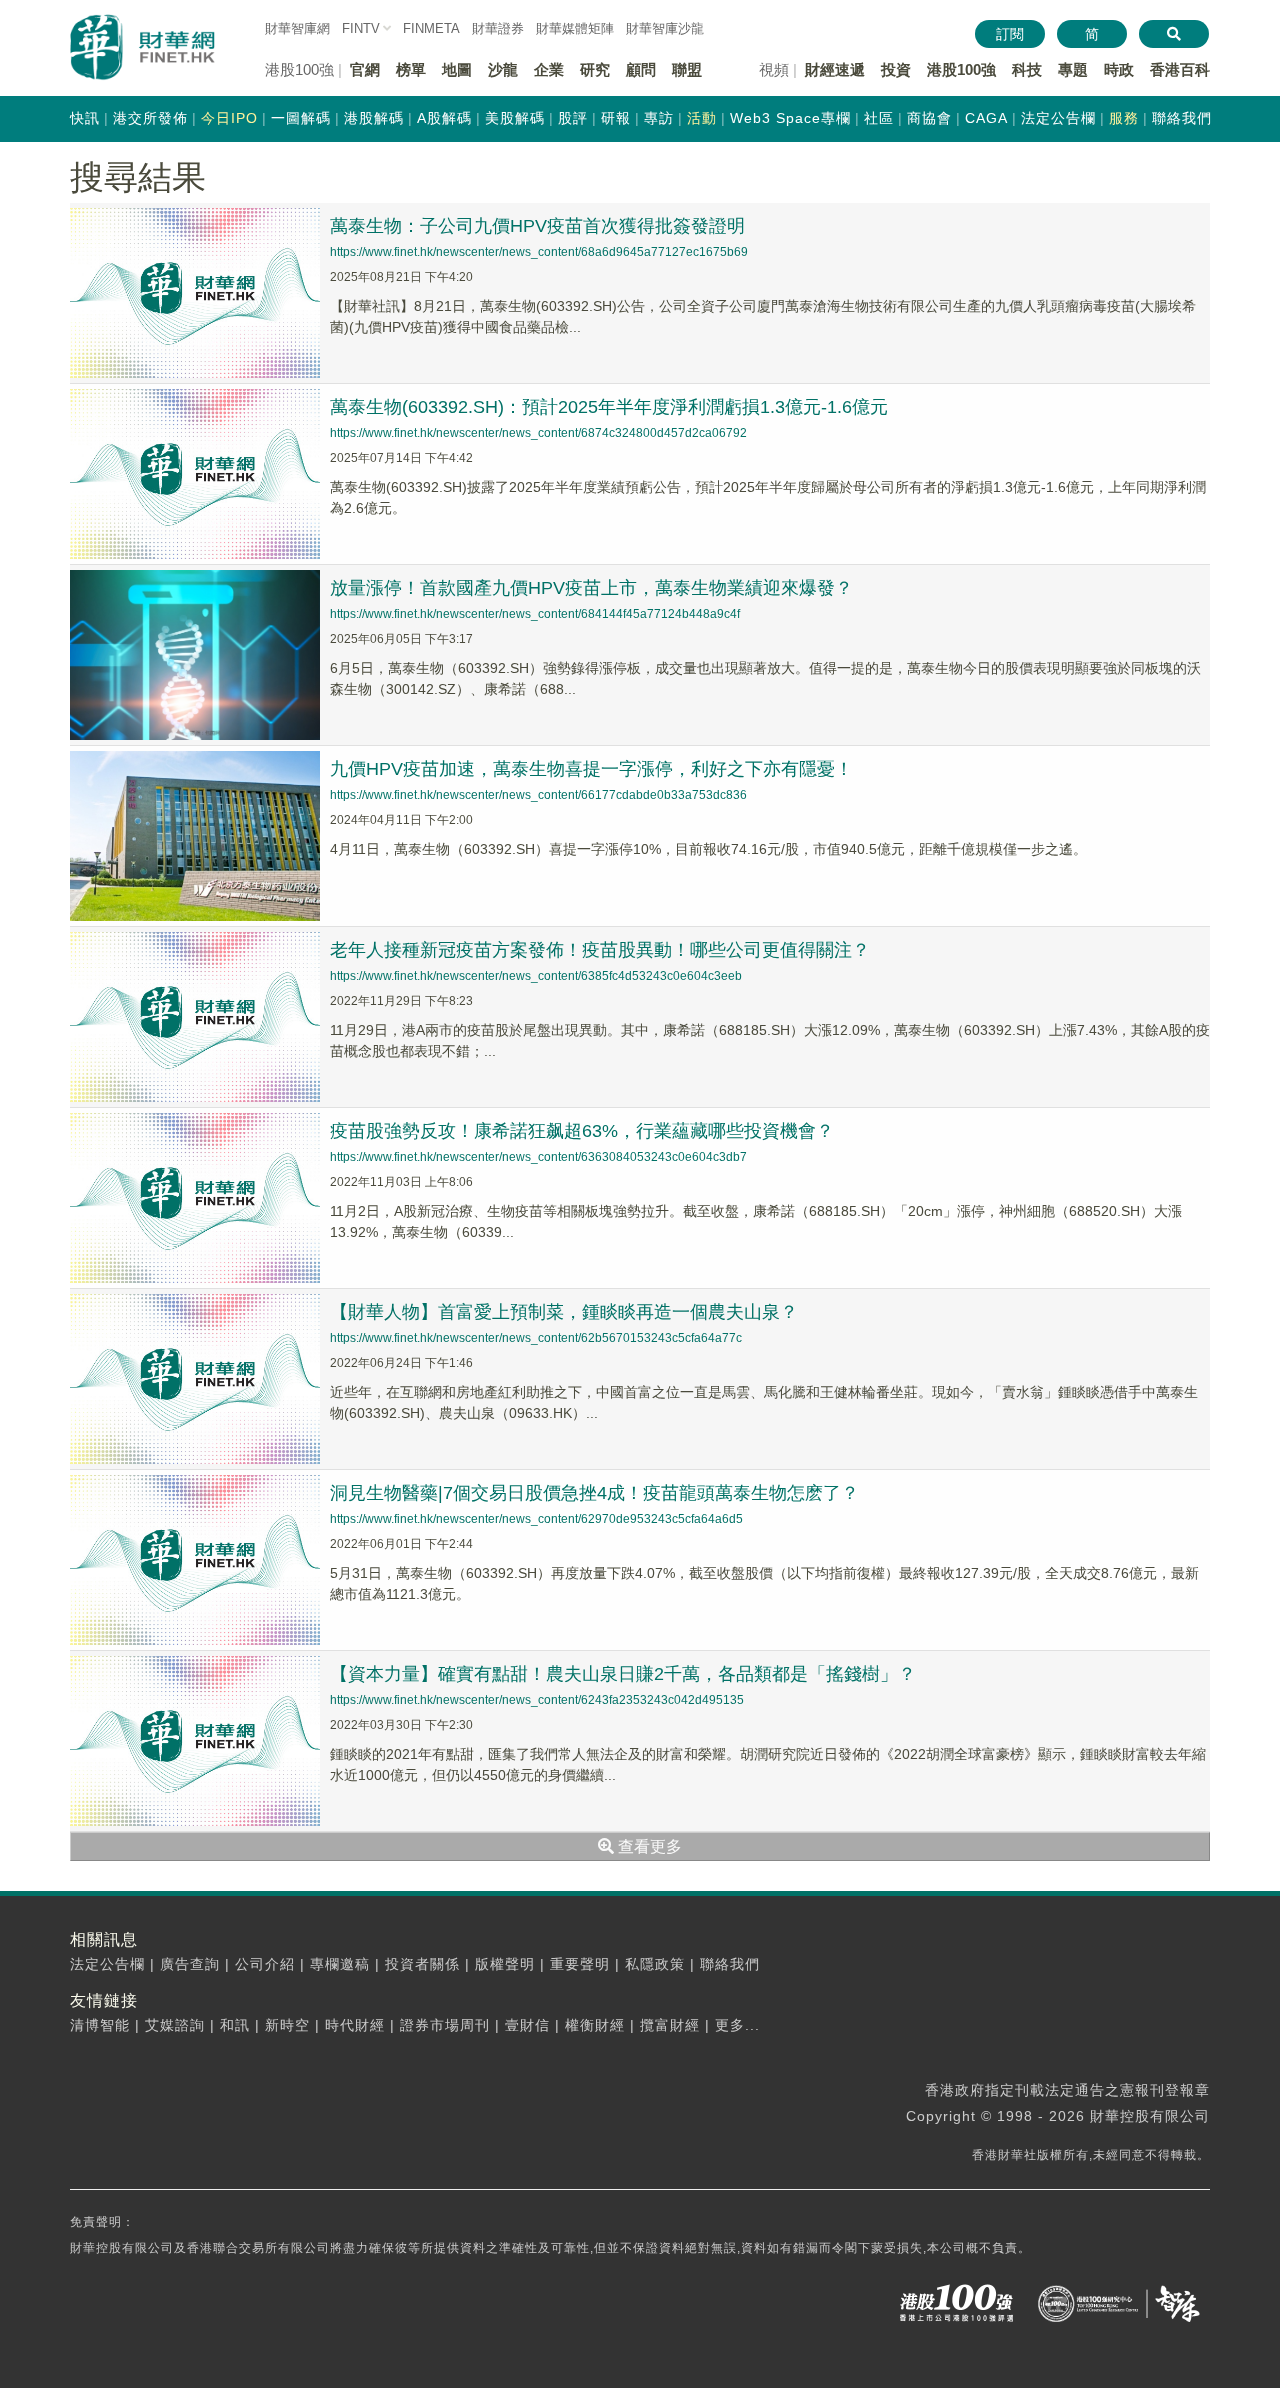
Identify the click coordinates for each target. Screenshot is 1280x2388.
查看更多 (648, 1846)
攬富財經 (670, 2025)
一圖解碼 (301, 118)
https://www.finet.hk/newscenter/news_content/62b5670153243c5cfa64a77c (536, 1338)
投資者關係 (422, 1964)
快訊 (85, 118)
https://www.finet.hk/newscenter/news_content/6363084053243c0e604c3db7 (538, 1157)
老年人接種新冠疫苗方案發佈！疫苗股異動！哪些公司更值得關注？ (600, 950)
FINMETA (431, 28)
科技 (1027, 69)
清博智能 (100, 2025)
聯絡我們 (1182, 118)
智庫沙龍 (665, 28)
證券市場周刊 (445, 2025)
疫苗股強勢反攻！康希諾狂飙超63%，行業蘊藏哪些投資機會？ (582, 1131)
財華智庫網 (297, 28)
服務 (1124, 118)
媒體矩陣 (575, 28)
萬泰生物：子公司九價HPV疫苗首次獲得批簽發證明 (537, 226)
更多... (737, 2025)
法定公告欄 (1058, 118)
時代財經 (355, 2025)
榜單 (411, 69)
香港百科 (1180, 69)
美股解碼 (515, 118)
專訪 (659, 118)
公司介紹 (265, 1964)
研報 (616, 118)
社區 (879, 118)
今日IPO (229, 118)
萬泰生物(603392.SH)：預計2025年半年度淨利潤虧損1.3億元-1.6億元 (609, 407)
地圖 (457, 69)
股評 (573, 118)
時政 (1119, 69)
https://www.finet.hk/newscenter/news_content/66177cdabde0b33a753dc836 (538, 795)
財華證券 (498, 28)
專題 (1073, 69)
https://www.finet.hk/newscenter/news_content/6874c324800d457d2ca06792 (538, 433)
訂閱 (1010, 34)
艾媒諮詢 (175, 2025)
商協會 (929, 118)
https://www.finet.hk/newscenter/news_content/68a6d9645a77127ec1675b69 (539, 252)
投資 (896, 69)
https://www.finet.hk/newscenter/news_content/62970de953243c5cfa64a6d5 (536, 1519)
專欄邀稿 (340, 1964)
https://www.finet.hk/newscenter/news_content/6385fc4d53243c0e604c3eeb (536, 976)
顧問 (641, 69)
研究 (595, 69)
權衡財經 (595, 2025)
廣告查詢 (190, 1964)
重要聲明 (580, 1964)
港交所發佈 (150, 118)
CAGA (986, 118)
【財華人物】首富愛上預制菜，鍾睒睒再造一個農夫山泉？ (564, 1312)
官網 (365, 69)
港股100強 (961, 69)
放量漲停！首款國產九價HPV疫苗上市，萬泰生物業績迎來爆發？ (591, 588)
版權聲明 (505, 1964)
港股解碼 (374, 118)
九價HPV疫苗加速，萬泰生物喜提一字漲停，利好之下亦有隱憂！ (591, 769)
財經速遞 (835, 69)
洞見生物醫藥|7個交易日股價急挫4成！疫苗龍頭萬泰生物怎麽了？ (594, 1493)
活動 (702, 118)
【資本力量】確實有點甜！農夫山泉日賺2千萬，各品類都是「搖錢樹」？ (623, 1674)
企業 (549, 69)
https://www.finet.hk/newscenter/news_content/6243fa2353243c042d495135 (537, 1700)
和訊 (235, 2025)
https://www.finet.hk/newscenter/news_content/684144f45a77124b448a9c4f (535, 614)
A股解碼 (444, 118)
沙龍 (503, 69)
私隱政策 (655, 1964)
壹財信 (527, 2025)
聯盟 (687, 69)
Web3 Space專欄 (790, 118)
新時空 (287, 2025)
